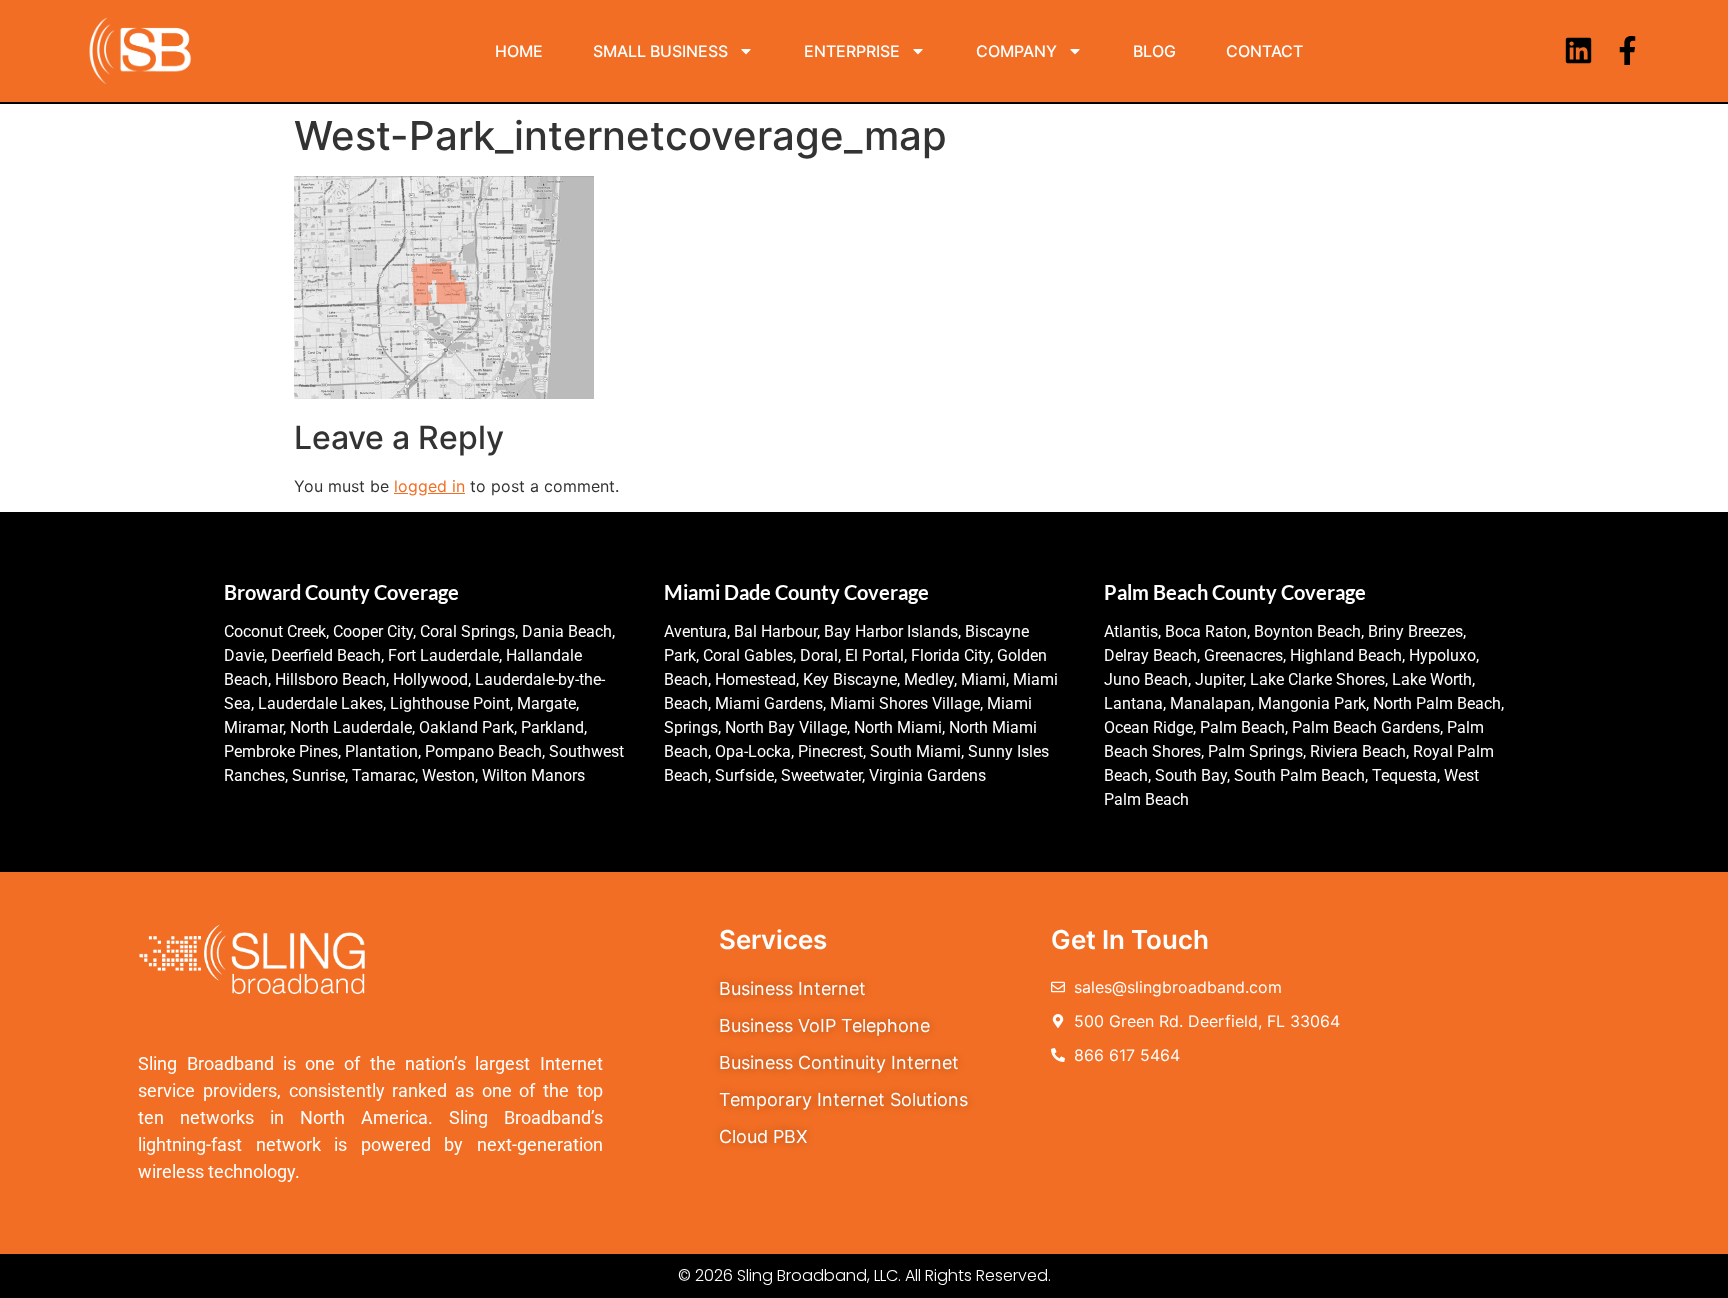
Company (1016, 51)
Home (519, 51)
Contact (1264, 51)
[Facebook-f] (1627, 50)
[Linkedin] (1578, 50)
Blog (1154, 51)
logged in (429, 486)
